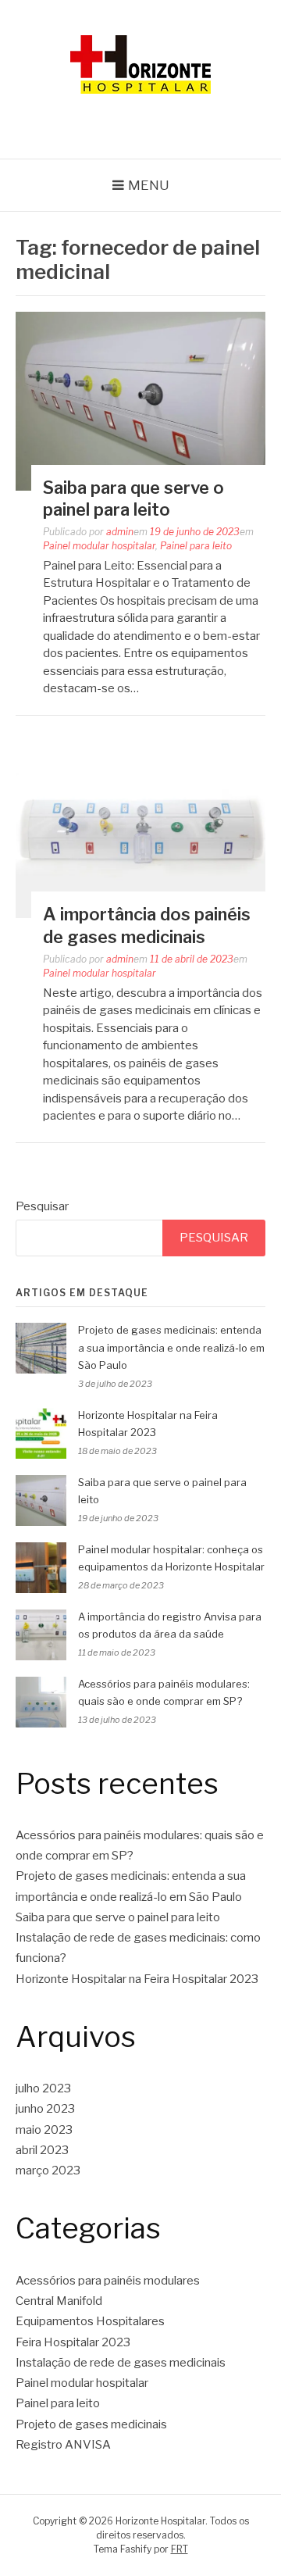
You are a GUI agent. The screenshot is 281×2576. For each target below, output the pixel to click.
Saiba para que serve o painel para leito (118, 1917)
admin (120, 532)
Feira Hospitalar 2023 (73, 2342)
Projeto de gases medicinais (91, 2424)
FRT (180, 2549)
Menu (149, 185)
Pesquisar (42, 1206)
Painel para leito (196, 546)
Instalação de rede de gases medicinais (121, 2363)
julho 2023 (43, 2088)
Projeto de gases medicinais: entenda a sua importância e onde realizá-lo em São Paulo (171, 1348)
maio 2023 (44, 2130)
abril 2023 (42, 2150)
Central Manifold (59, 2301)
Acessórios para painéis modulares (108, 2281)
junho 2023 (45, 2109)
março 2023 (48, 2170)
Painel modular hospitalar (99, 546)
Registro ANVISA (63, 2445)
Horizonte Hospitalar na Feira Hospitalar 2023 (137, 1979)
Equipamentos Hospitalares (90, 2321)
